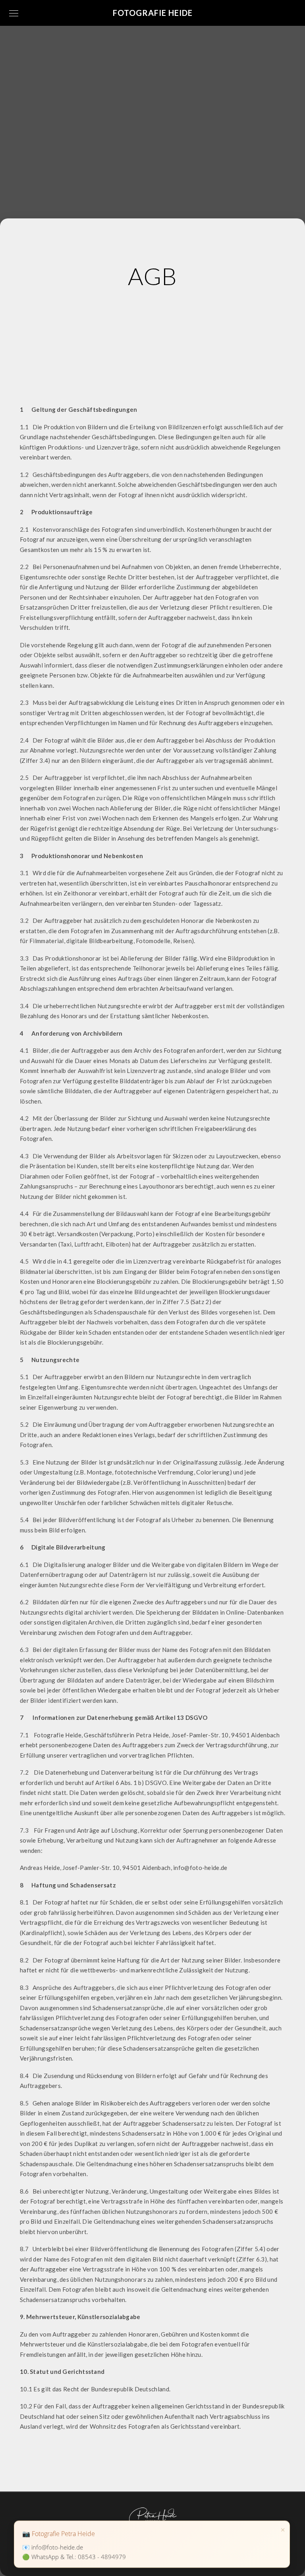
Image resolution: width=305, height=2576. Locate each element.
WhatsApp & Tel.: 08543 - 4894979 (79, 2557)
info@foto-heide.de (57, 2547)
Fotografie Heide (153, 13)
